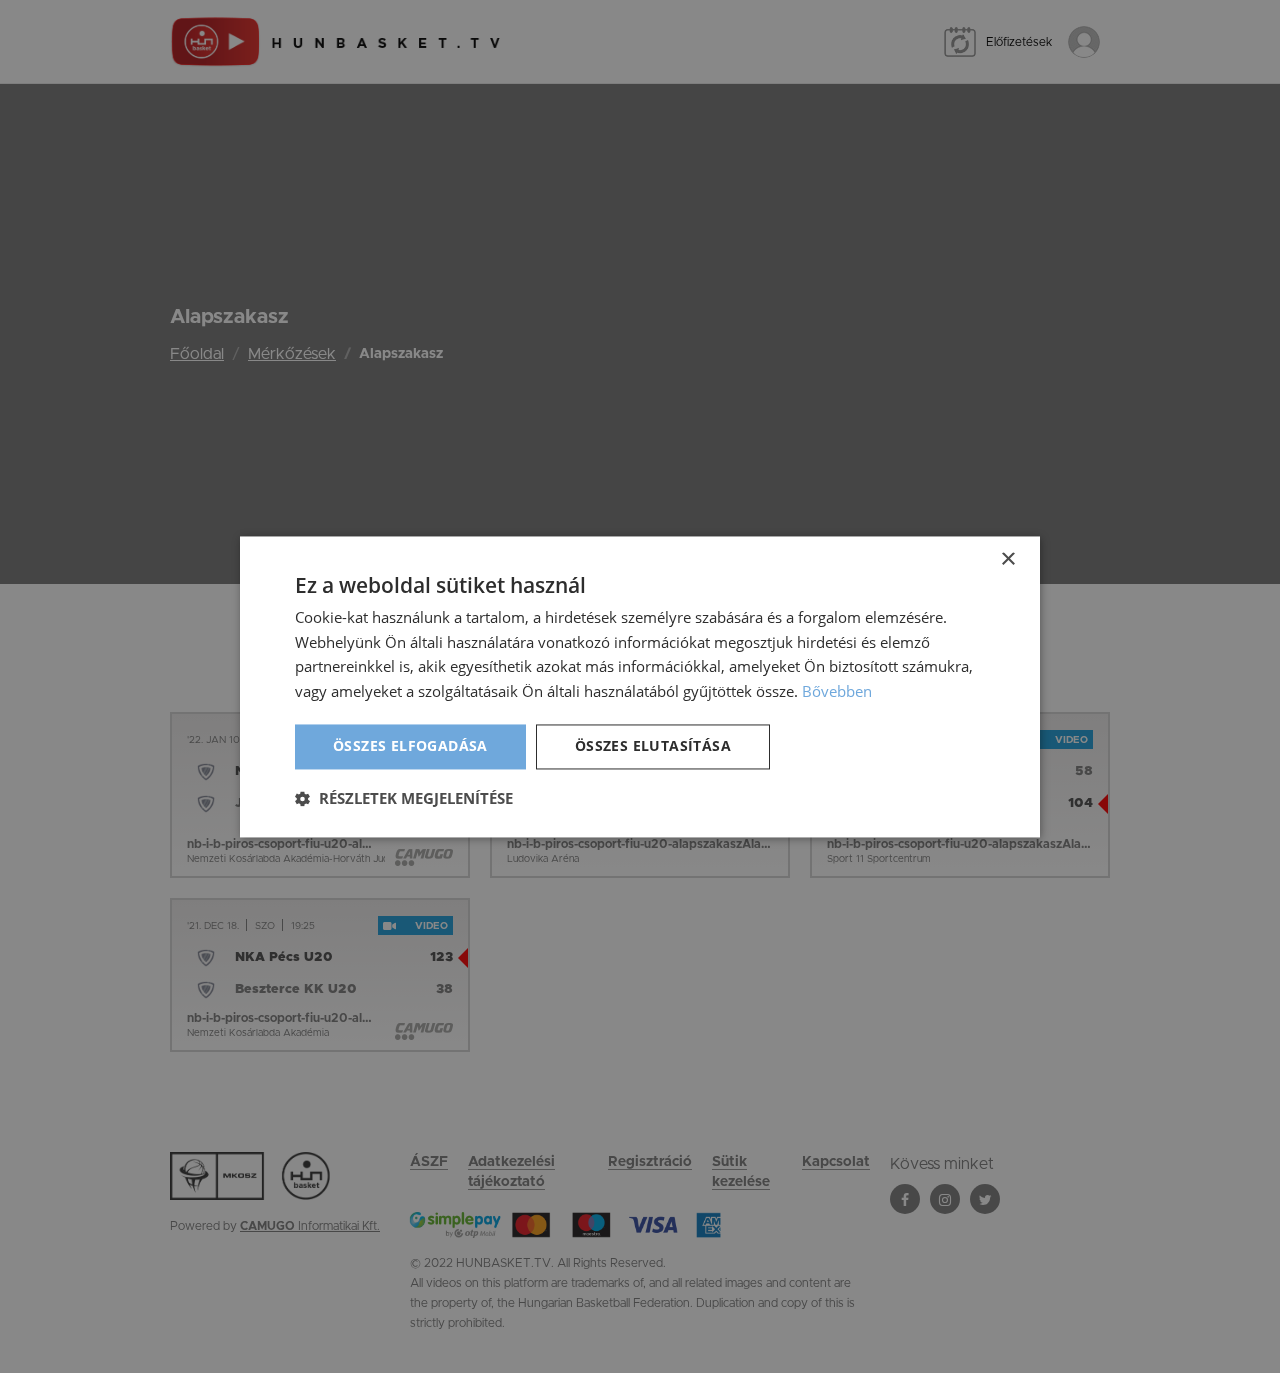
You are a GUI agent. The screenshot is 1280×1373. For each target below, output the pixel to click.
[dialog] (640, 686)
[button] (404, 798)
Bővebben (837, 692)
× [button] (1007, 559)
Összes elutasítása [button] (653, 745)
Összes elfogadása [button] (410, 745)
